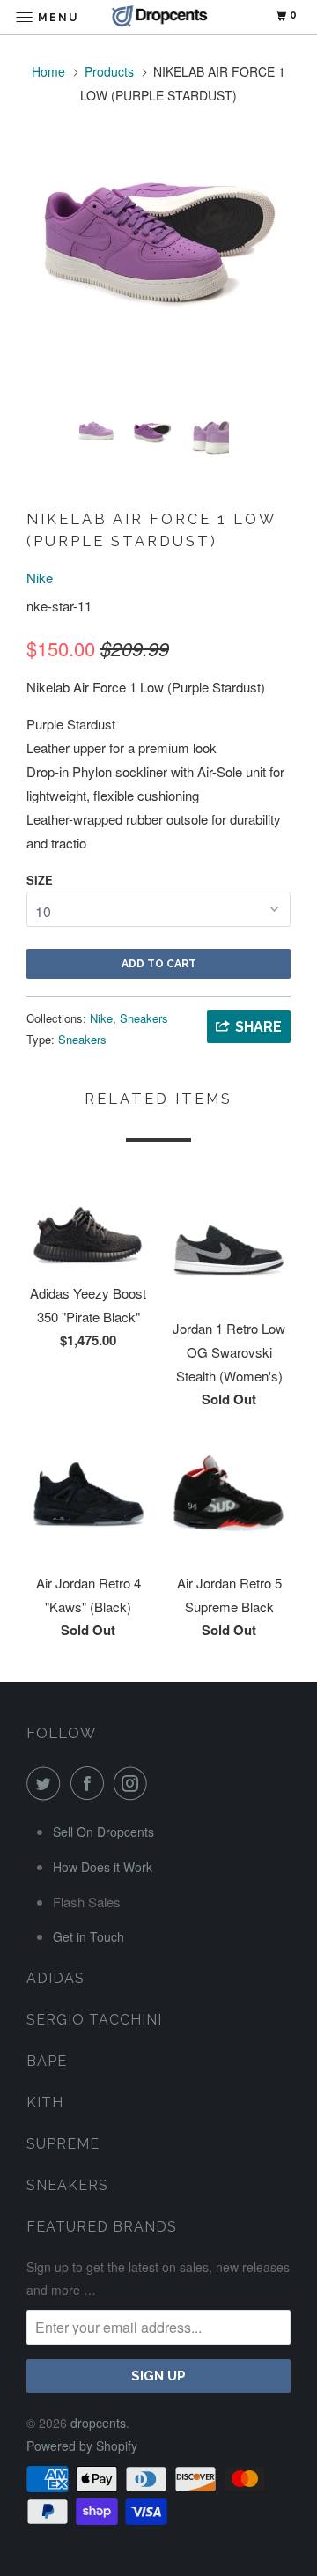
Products (109, 71)
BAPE (47, 2061)
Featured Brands (102, 2227)
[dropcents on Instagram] (134, 1783)
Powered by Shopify (82, 2446)
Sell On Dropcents (103, 1832)
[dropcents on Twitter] (47, 1783)
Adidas (55, 1978)
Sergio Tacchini (94, 2020)
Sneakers (144, 1018)
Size (40, 880)
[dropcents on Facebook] (91, 1783)
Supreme (63, 2144)
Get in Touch (88, 1936)
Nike (40, 577)
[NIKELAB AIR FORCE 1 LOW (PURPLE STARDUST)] (158, 234)
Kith (45, 2102)
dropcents (98, 2423)
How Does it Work (103, 1867)
